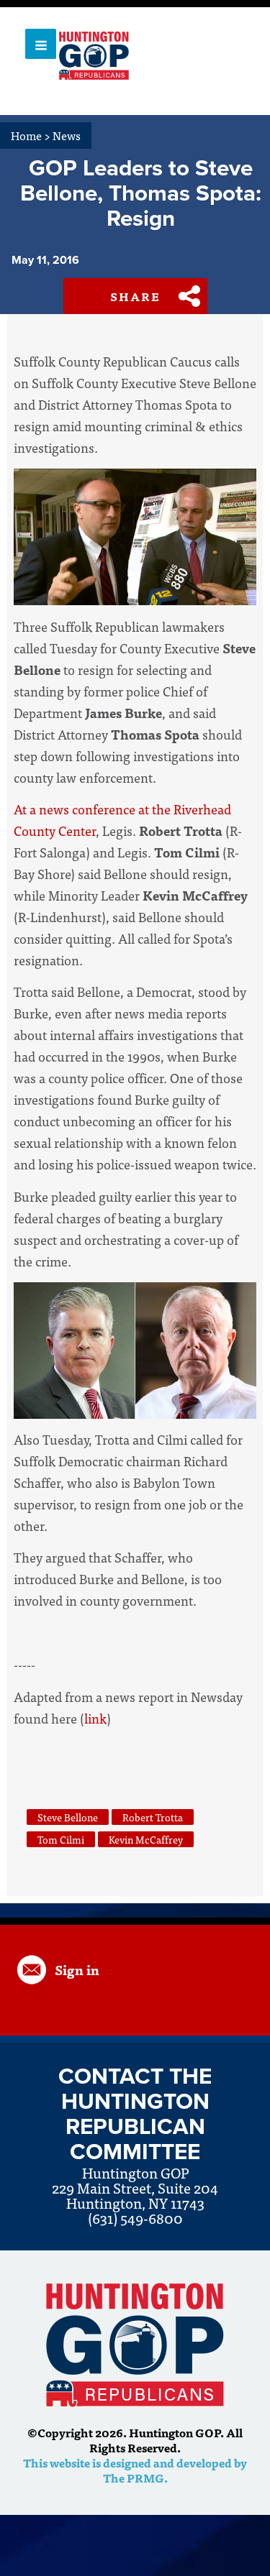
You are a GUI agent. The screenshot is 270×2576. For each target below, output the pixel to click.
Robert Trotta (153, 1817)
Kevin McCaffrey (146, 1839)
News (67, 135)
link (95, 1718)
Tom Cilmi (61, 1839)
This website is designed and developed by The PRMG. (135, 2470)
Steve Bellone (68, 1817)
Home (31, 135)
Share (135, 296)
